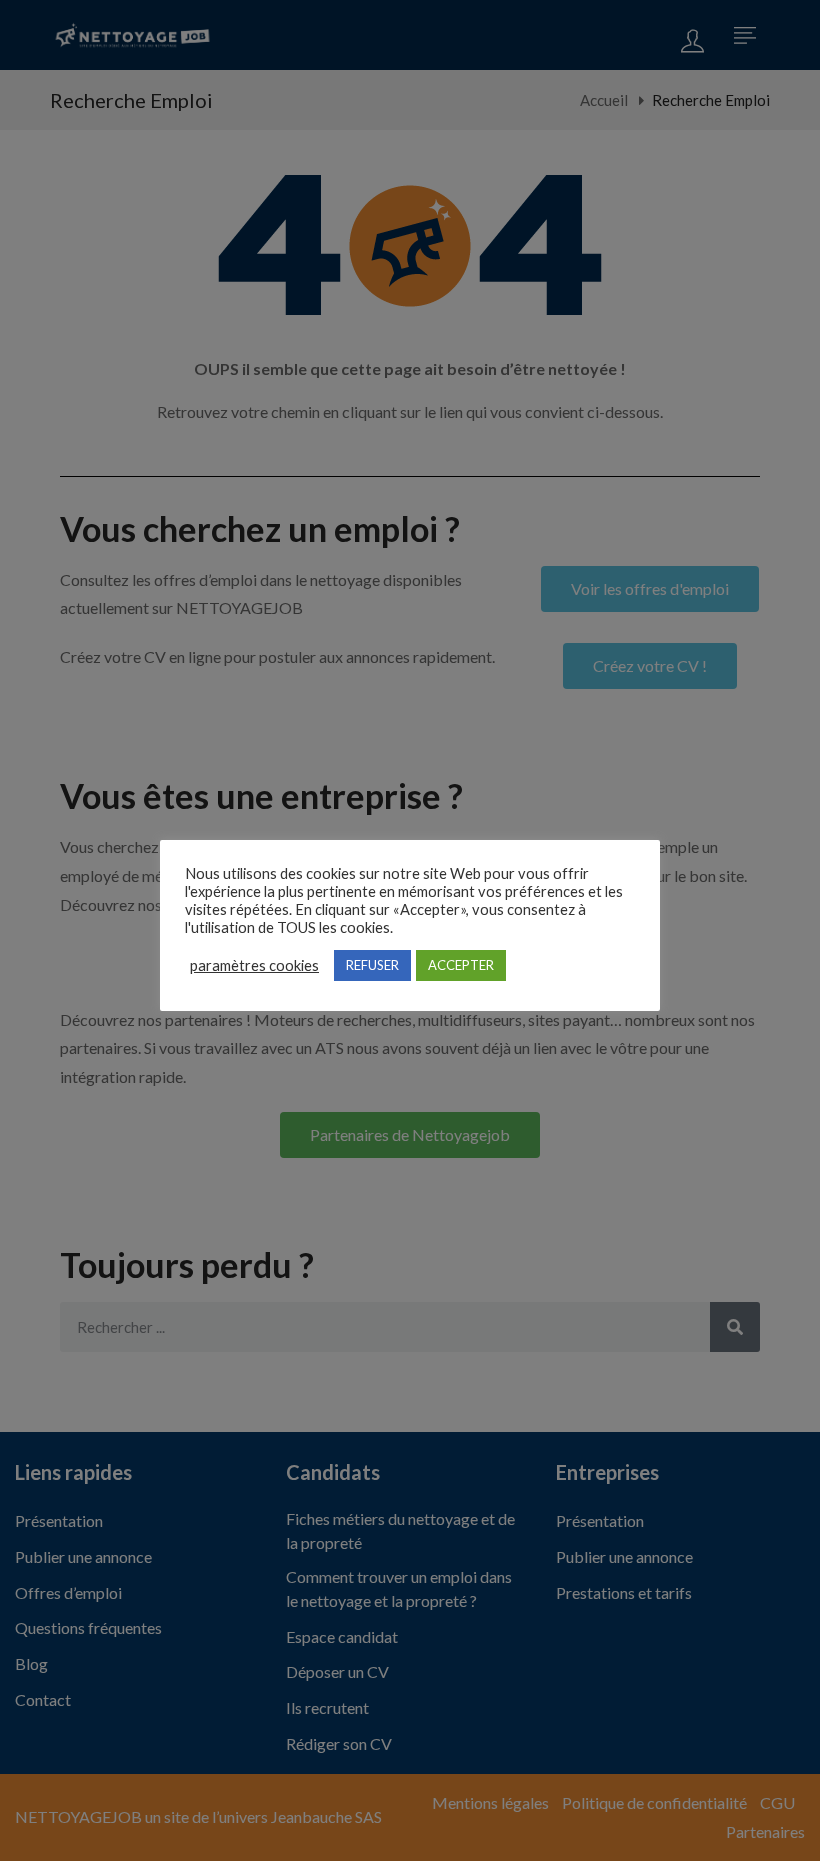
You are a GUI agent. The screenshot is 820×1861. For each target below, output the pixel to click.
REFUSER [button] (372, 965)
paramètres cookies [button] (254, 965)
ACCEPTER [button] (461, 965)
